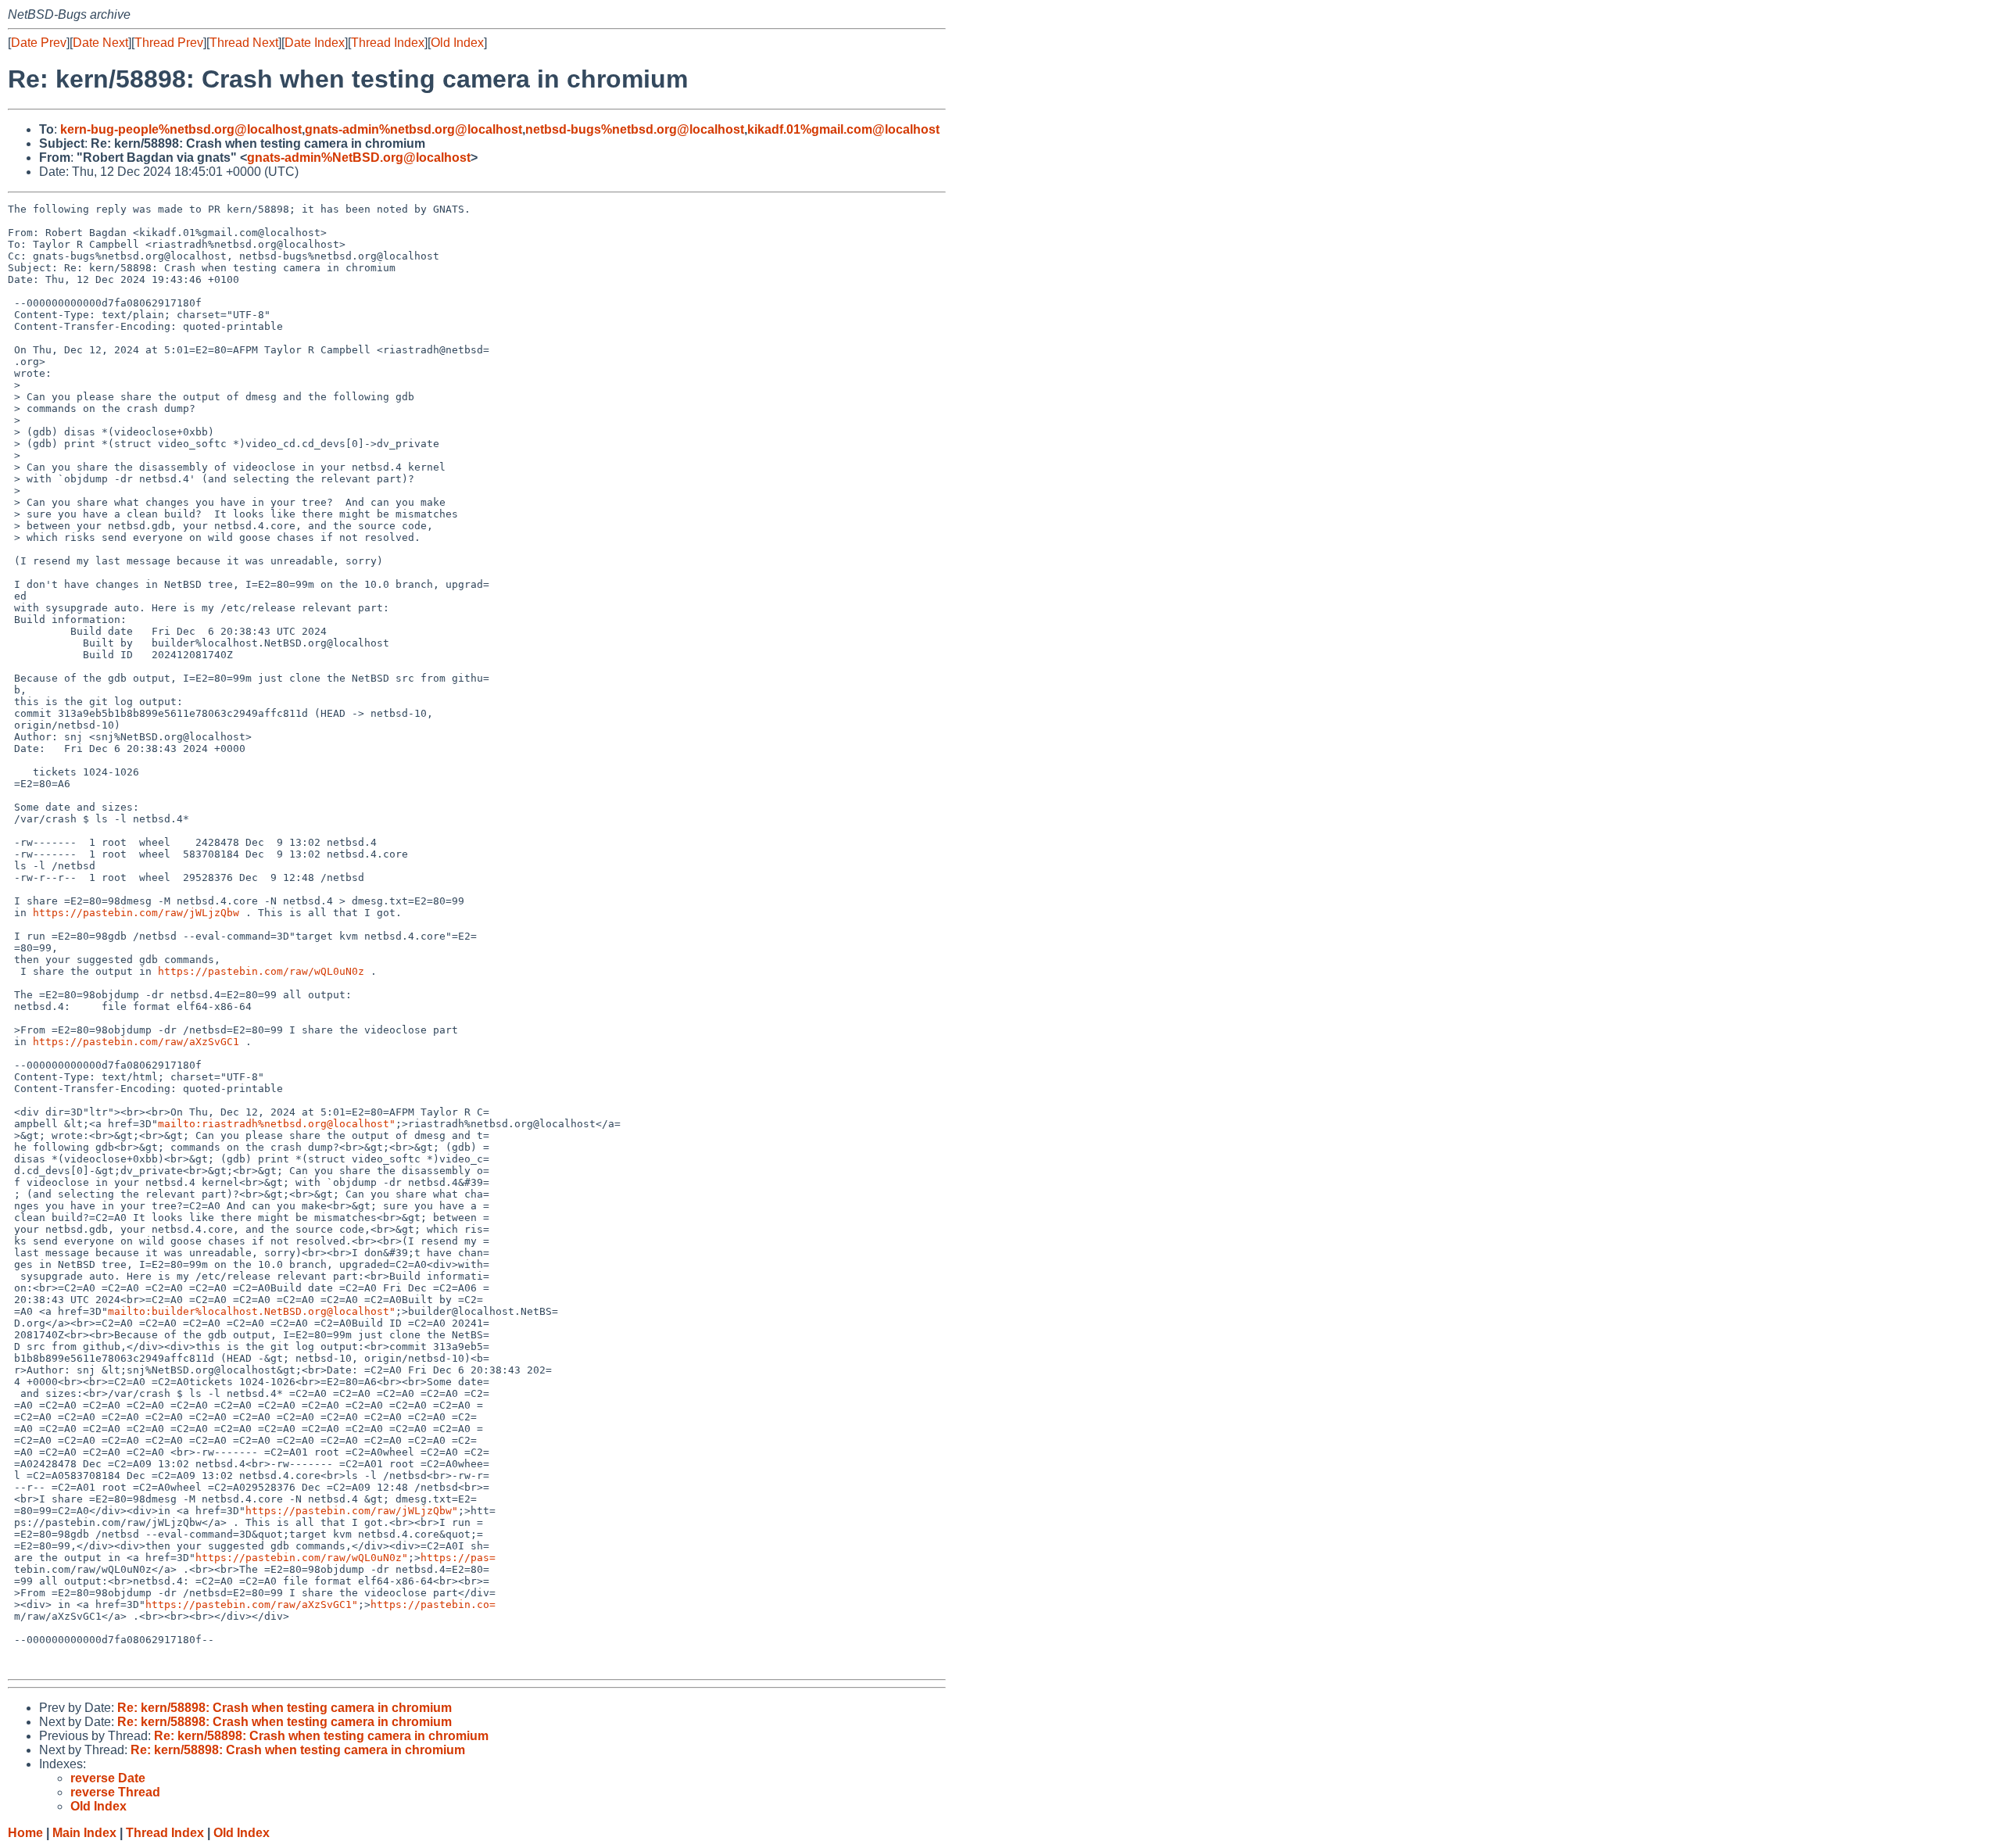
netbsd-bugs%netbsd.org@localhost (635, 129)
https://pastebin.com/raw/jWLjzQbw (136, 913)
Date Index (315, 43)
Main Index (84, 1833)
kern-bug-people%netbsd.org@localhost (181, 129)
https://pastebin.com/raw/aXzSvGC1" (252, 1604)
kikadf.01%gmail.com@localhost (843, 129)
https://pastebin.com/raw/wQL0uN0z (261, 971)
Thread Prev (169, 43)
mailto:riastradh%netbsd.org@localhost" (277, 1124)
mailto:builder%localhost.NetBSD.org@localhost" (252, 1311)
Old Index (457, 43)
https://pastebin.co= (433, 1604)
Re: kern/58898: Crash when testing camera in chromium (285, 1708)
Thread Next (244, 43)
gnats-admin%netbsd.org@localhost (413, 129)
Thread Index (388, 43)
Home (25, 1833)
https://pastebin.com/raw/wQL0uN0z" (302, 1558)
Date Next (100, 43)
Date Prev (39, 43)
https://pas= (458, 1558)
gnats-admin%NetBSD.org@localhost (359, 158)
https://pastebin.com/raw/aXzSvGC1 (136, 1042)
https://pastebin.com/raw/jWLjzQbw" (352, 1511)
